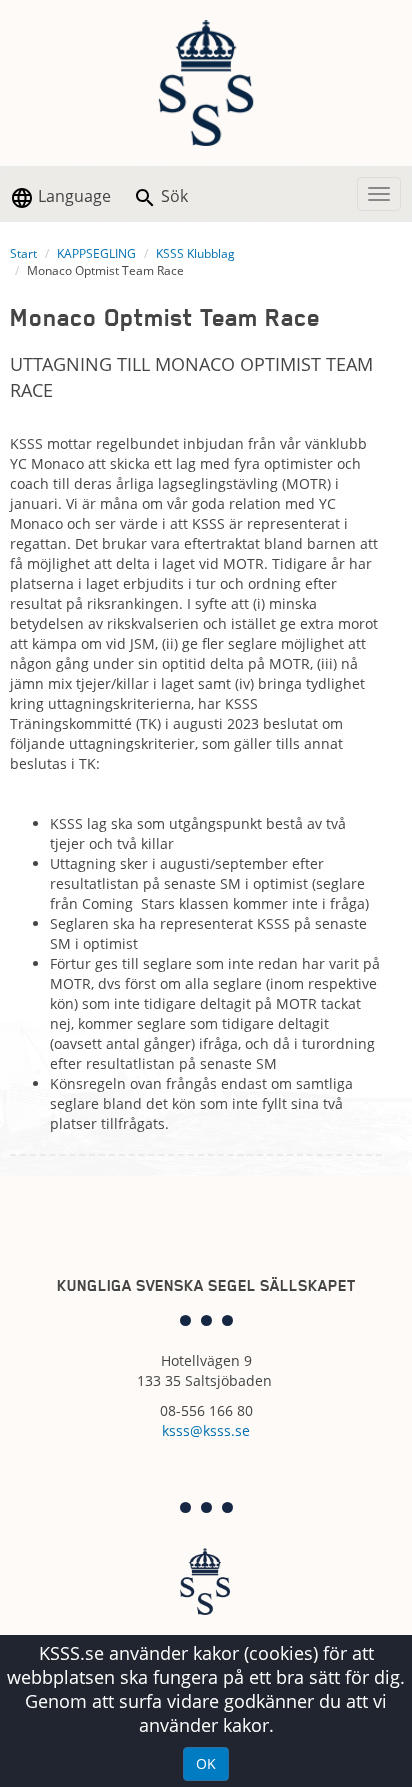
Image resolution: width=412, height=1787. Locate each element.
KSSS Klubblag (195, 253)
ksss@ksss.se (206, 1430)
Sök (172, 196)
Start (23, 253)
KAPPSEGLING (96, 253)
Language (72, 196)
